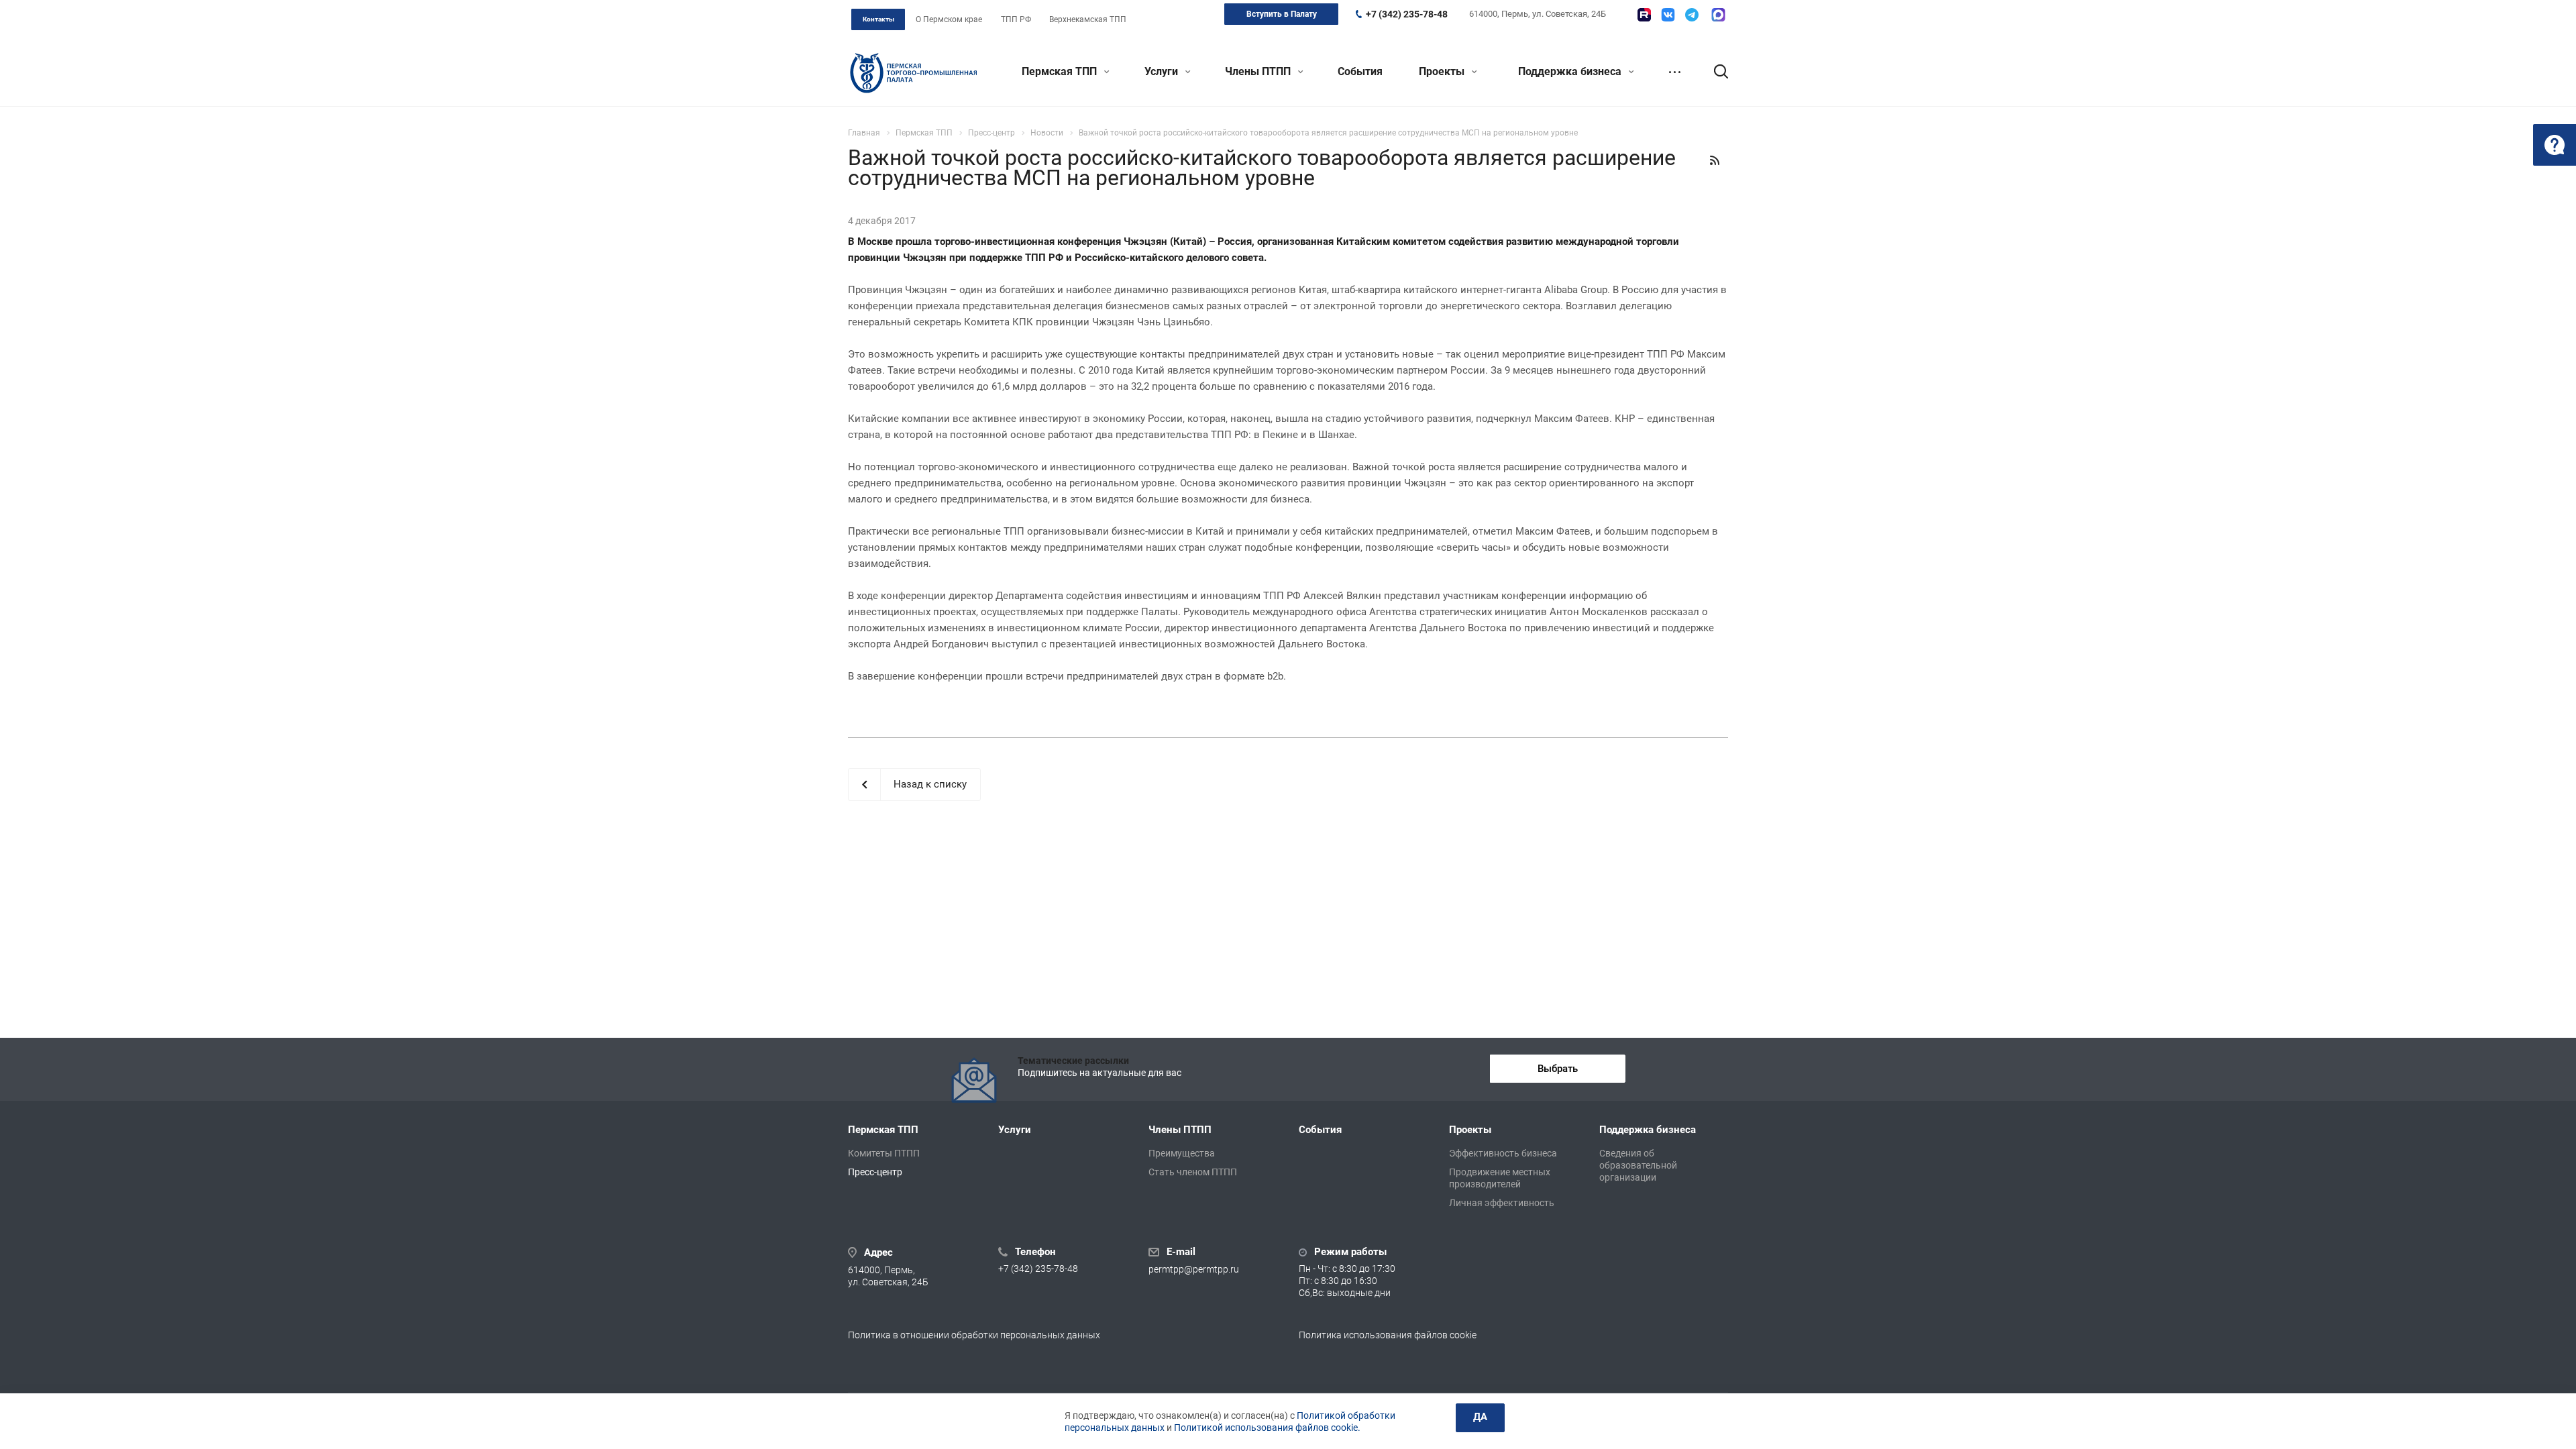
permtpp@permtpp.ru (1194, 1269)
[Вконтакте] (1668, 15)
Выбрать (1558, 1069)
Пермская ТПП (1061, 71)
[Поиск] (1715, 72)
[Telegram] (1692, 15)
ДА (1480, 1417)
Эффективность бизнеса (1503, 1153)
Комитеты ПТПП (884, 1153)
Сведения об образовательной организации (1638, 1165)
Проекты (1443, 71)
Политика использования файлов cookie (1388, 1335)
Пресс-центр (875, 1172)
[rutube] (1644, 15)
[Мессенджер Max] (1718, 15)
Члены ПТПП (1259, 71)
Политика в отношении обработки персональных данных (974, 1335)
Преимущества (1182, 1153)
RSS (1715, 160)
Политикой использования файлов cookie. (1267, 1428)
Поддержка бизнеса (1571, 71)
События (1360, 71)
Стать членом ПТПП (1193, 1172)
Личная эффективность (1502, 1203)
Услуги (1163, 71)
